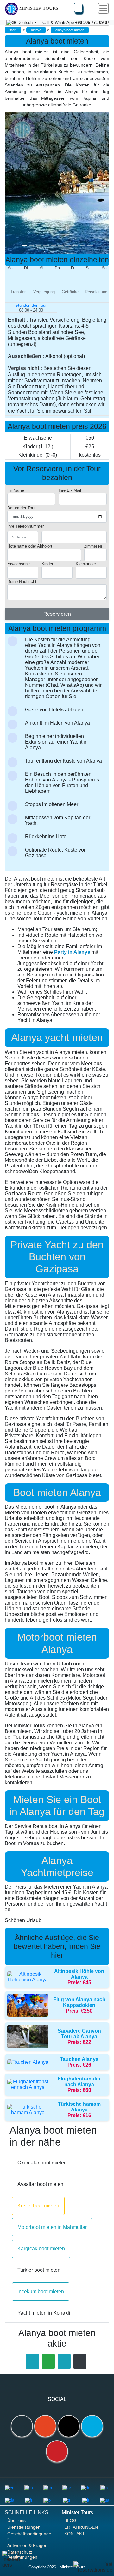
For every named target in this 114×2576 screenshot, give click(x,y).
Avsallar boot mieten (40, 2184)
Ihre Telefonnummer (25, 526)
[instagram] (45, 2426)
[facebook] (22, 2426)
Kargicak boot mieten (41, 2249)
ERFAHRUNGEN (81, 2527)
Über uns (16, 2520)
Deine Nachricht (22, 582)
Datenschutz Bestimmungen (22, 2555)
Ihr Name (16, 490)
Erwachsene (19, 564)
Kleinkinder (86, 564)
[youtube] (57, 2451)
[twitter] (92, 2426)
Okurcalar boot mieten (42, 2163)
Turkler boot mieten (39, 2270)
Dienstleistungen (24, 2527)
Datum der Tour (21, 508)
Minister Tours (39, 8)
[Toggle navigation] (103, 8)
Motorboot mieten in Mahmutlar (52, 2227)
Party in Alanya (72, 952)
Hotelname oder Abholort (30, 546)
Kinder (47, 564)
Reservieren (57, 614)
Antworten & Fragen (27, 2545)
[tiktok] (69, 2426)
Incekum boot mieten (41, 2291)
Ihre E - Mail (70, 490)
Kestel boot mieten (38, 2206)
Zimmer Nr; (94, 546)
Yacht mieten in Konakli (44, 2313)
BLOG (70, 2520)
